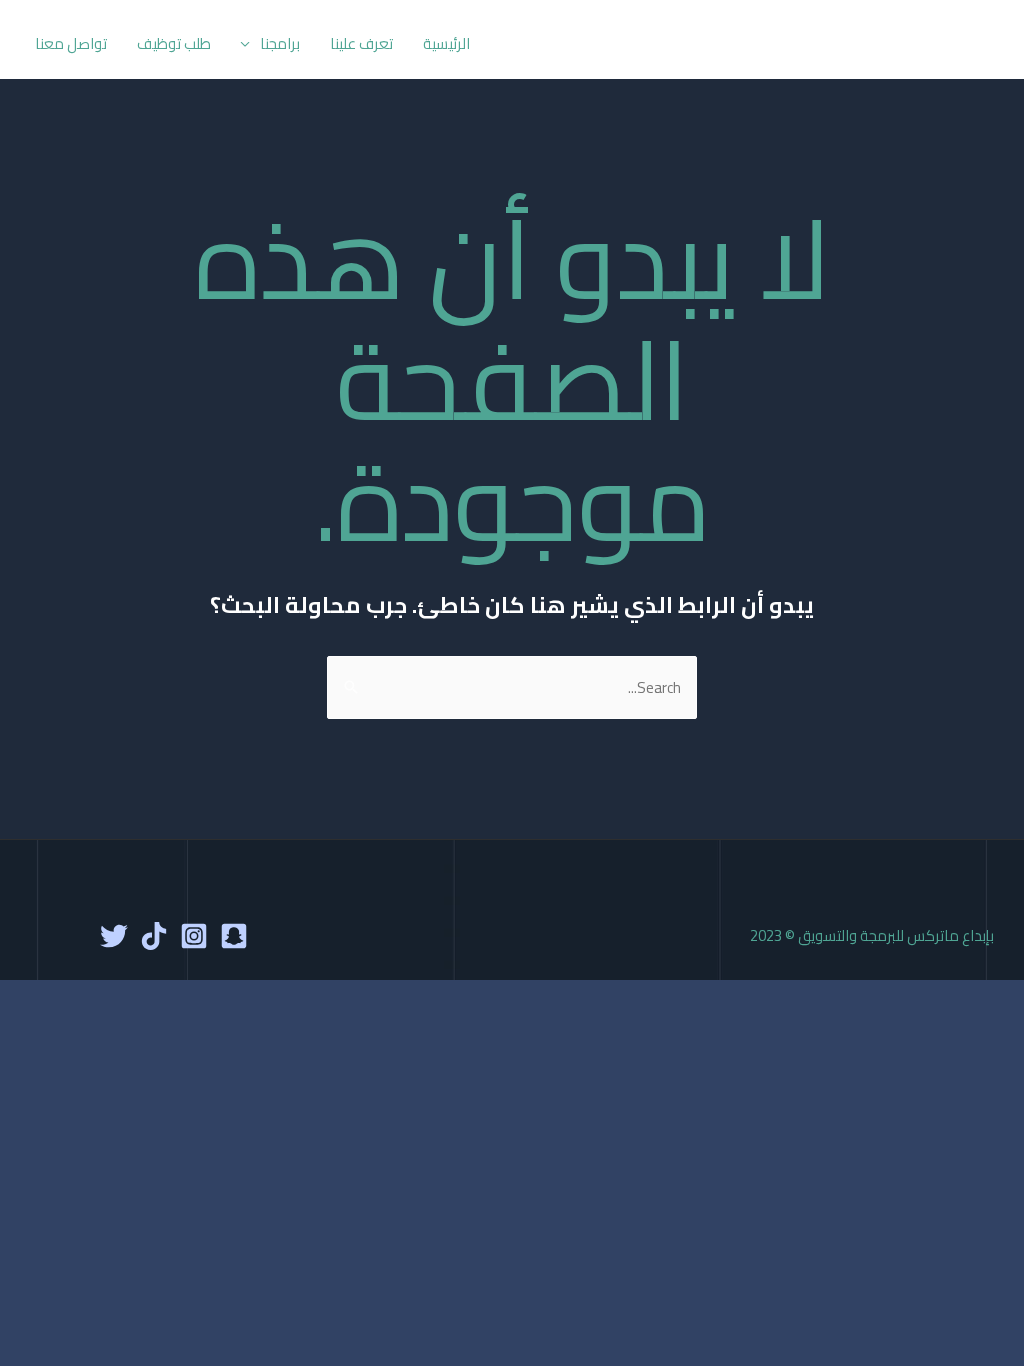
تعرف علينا (361, 43)
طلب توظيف (174, 43)
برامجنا (280, 43)
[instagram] (194, 936)
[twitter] (114, 936)
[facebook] (234, 936)
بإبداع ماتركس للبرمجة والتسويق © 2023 (872, 935)
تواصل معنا (71, 43)
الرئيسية (446, 43)
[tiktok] (154, 936)
